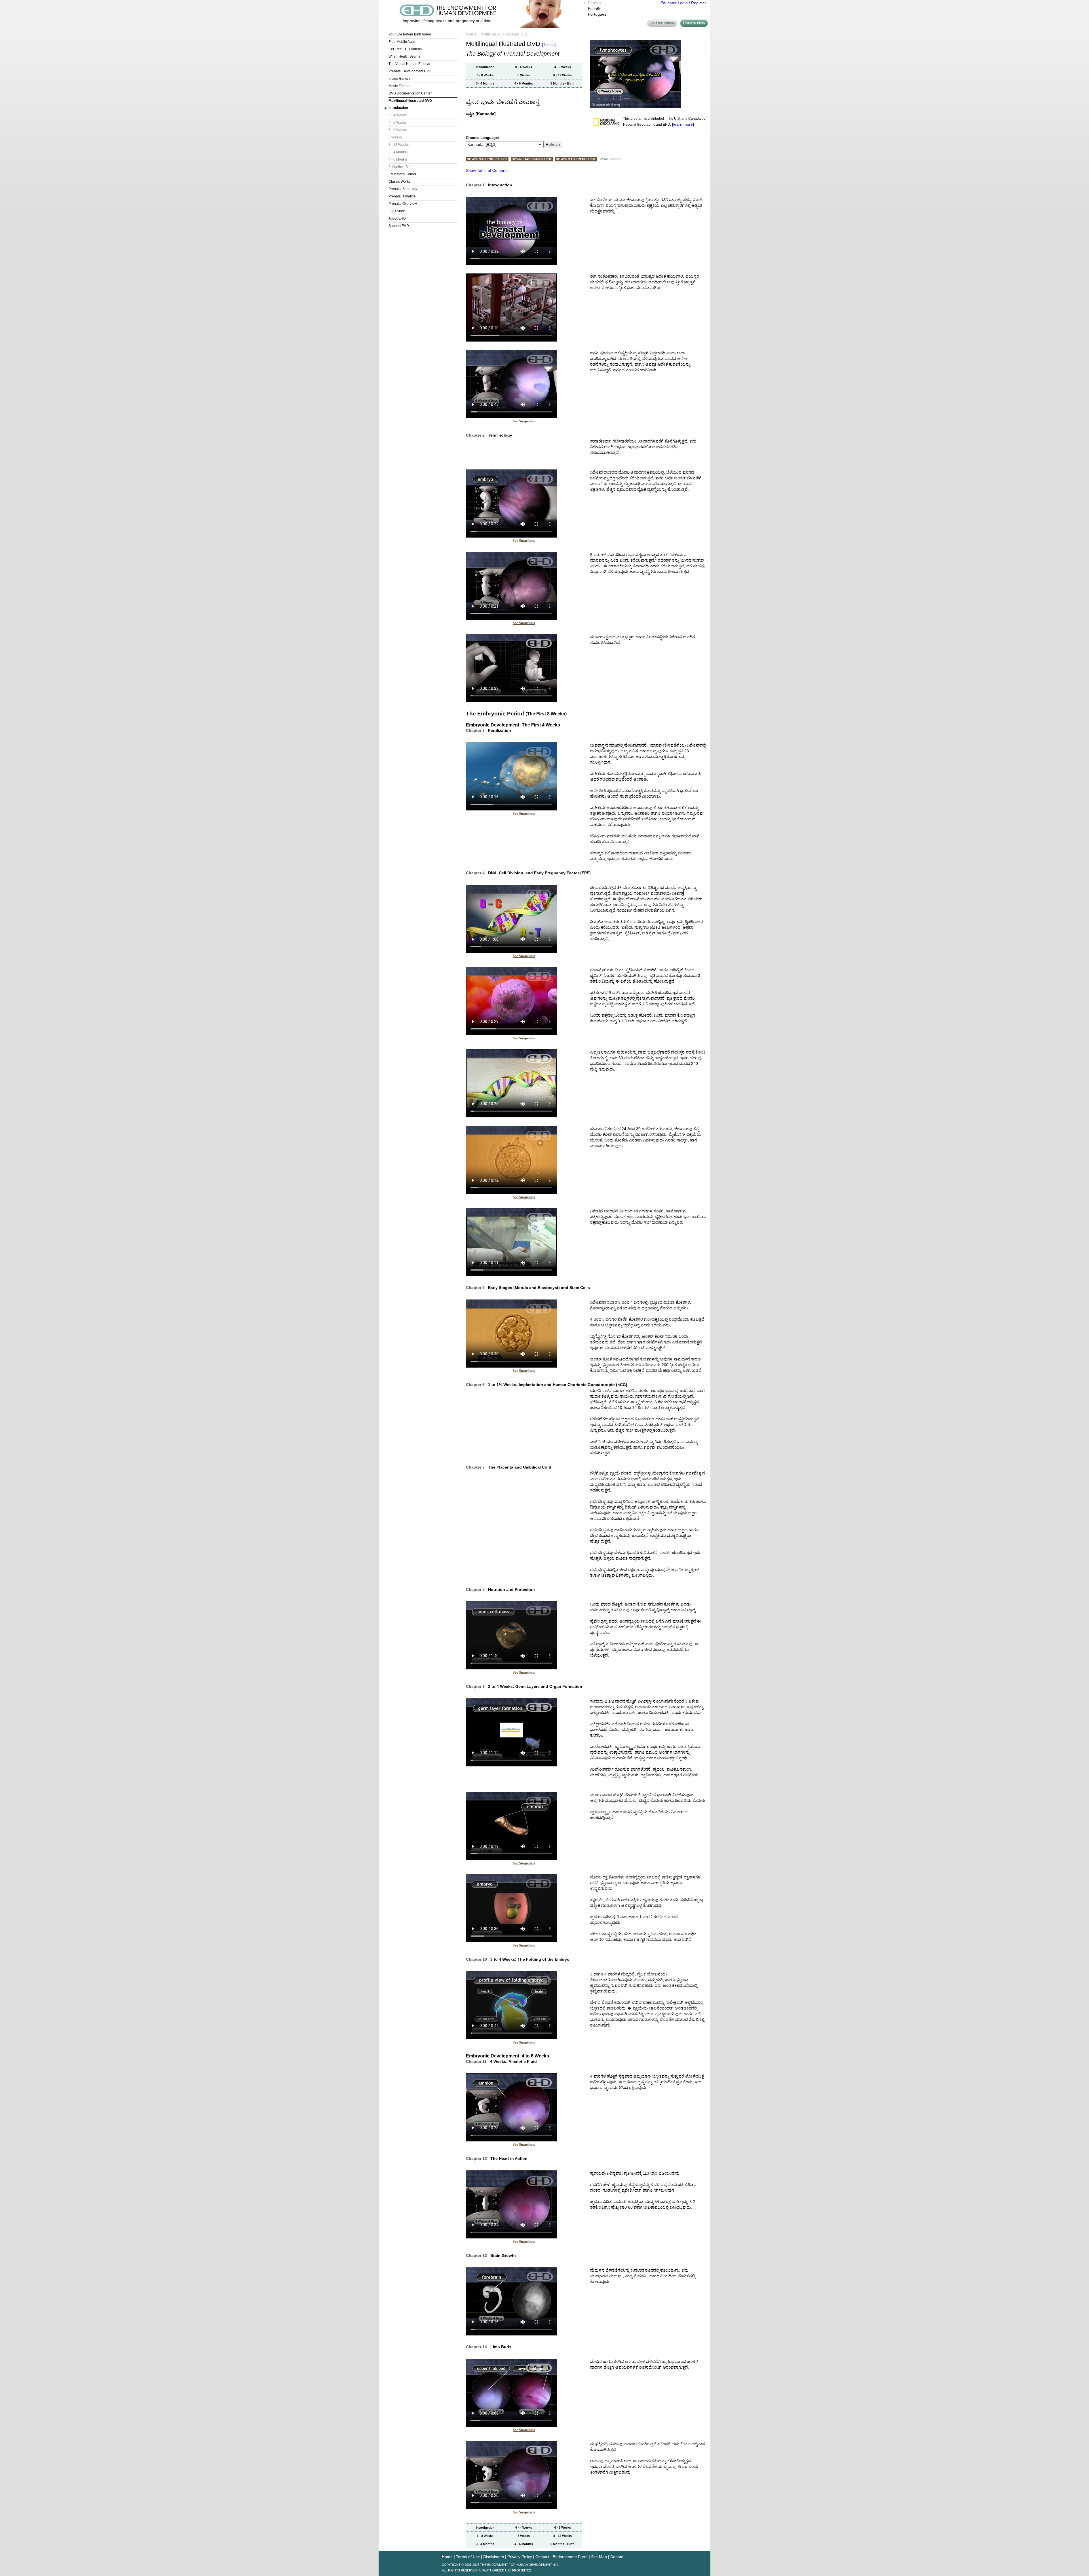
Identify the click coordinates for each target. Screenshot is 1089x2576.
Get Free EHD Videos (405, 49)
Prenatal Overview (403, 204)
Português (597, 14)
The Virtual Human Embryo (409, 64)
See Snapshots (524, 421)
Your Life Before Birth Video (410, 34)
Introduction (398, 108)
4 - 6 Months (398, 159)
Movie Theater (400, 86)
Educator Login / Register (683, 3)
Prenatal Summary (403, 189)
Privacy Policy (520, 2557)
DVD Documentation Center (410, 93)
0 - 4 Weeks (398, 115)
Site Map (599, 2557)
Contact (542, 2557)
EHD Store (397, 211)
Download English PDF (487, 159)
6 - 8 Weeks (398, 130)
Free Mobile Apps (402, 42)
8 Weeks (395, 137)
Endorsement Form (570, 2557)
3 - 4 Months (398, 152)
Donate (617, 2557)
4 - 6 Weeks (398, 123)
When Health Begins (404, 56)
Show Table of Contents (487, 170)
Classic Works (399, 182)
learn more (683, 124)
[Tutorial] (549, 45)
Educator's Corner (402, 174)
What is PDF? (611, 159)
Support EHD (399, 226)
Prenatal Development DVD (410, 71)
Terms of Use (468, 2557)
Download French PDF (576, 159)
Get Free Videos (662, 23)
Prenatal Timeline (402, 196)
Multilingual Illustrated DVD (410, 101)
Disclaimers (494, 2557)
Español (595, 9)
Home (471, 34)
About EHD (397, 218)
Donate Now (694, 23)
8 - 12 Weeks (399, 145)
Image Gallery (399, 79)
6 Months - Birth (401, 167)
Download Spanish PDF (532, 159)
